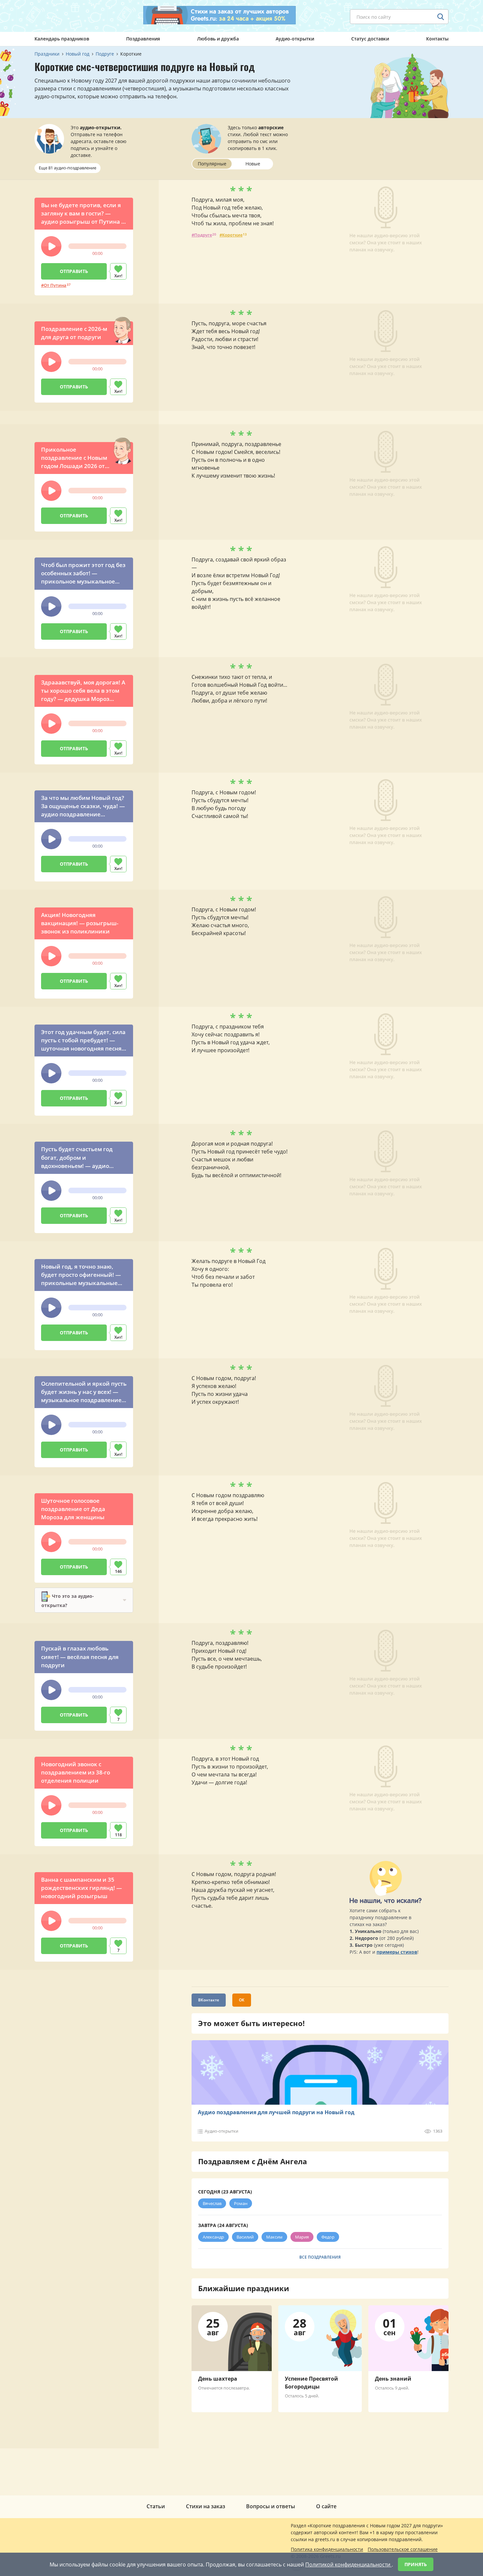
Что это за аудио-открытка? (68, 1601)
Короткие (232, 235)
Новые (253, 164)
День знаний (393, 2379)
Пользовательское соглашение (403, 2549)
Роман (241, 2203)
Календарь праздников (62, 39)
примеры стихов (397, 1952)
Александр (213, 2237)
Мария (302, 2237)
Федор (328, 2237)
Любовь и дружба (218, 39)
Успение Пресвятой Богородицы (311, 2383)
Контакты (437, 39)
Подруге (203, 235)
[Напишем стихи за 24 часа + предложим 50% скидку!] (219, 15)
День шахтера (218, 2379)
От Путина (55, 285)
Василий (245, 2237)
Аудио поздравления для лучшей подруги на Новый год (276, 2112)
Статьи (156, 2506)
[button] (51, 246)
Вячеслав (212, 2203)
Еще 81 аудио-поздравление (68, 168)
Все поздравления (320, 2257)
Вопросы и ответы (271, 2506)
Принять (416, 2564)
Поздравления (143, 39)
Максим (274, 2237)
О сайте (326, 2506)
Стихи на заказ (206, 2506)
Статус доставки (370, 39)
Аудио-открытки (295, 39)
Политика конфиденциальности (327, 2549)
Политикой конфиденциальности (348, 2564)
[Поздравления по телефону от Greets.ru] (62, 15)
